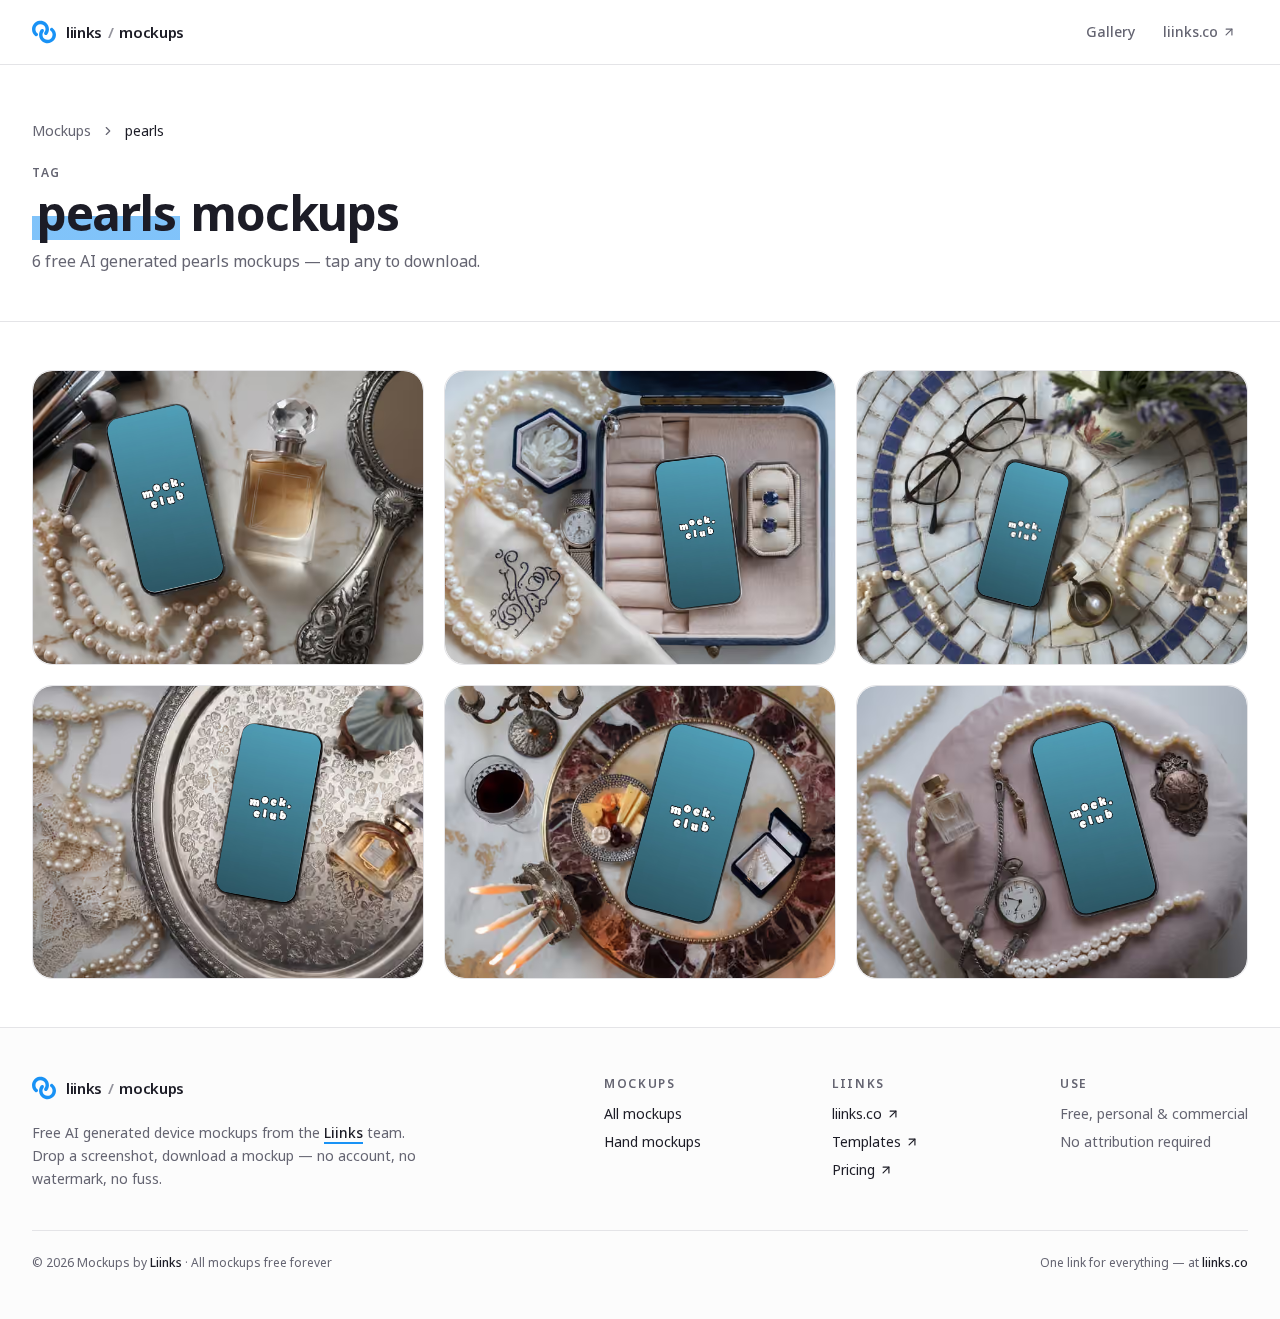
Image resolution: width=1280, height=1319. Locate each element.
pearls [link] (144, 130)
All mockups (643, 1113)
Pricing (853, 1169)
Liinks (343, 1132)
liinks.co (1190, 31)
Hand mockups (652, 1141)
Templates (866, 1141)
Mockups (61, 130)
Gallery (1110, 31)
